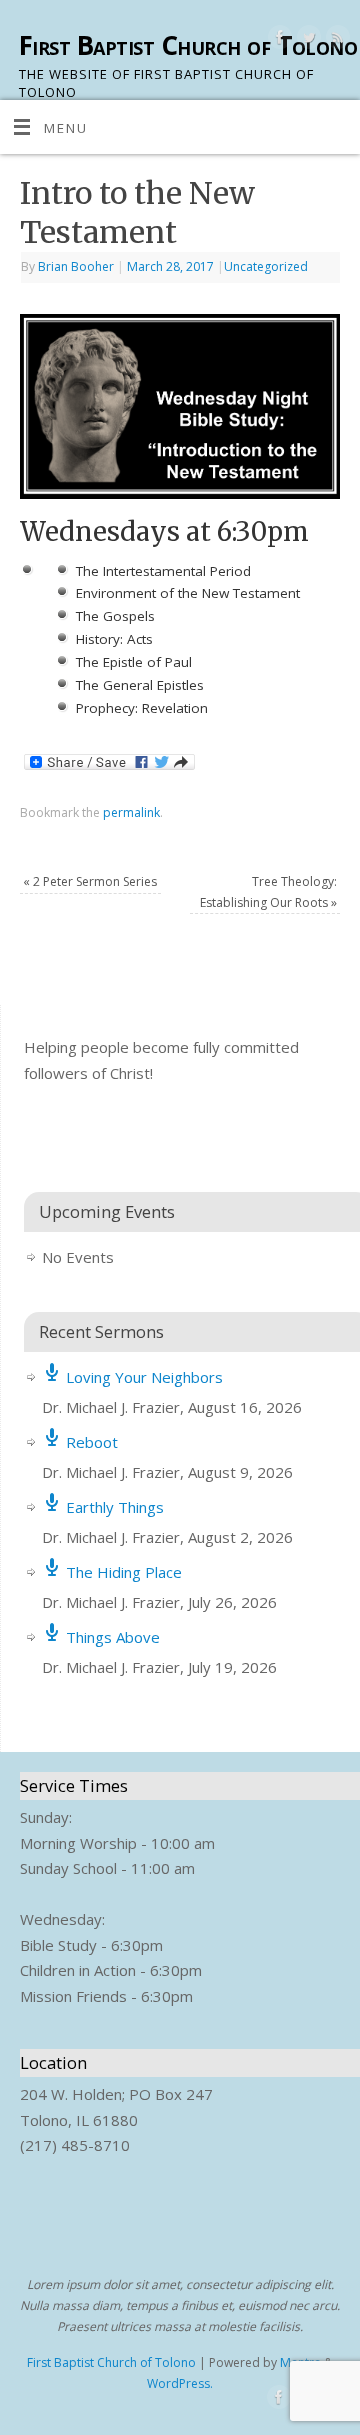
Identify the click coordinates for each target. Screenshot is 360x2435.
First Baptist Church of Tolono (188, 45)
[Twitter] (306, 40)
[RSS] (335, 40)
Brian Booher (76, 266)
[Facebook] (277, 40)
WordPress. (180, 2383)
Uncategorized (266, 266)
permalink (131, 812)
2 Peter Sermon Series (90, 881)
